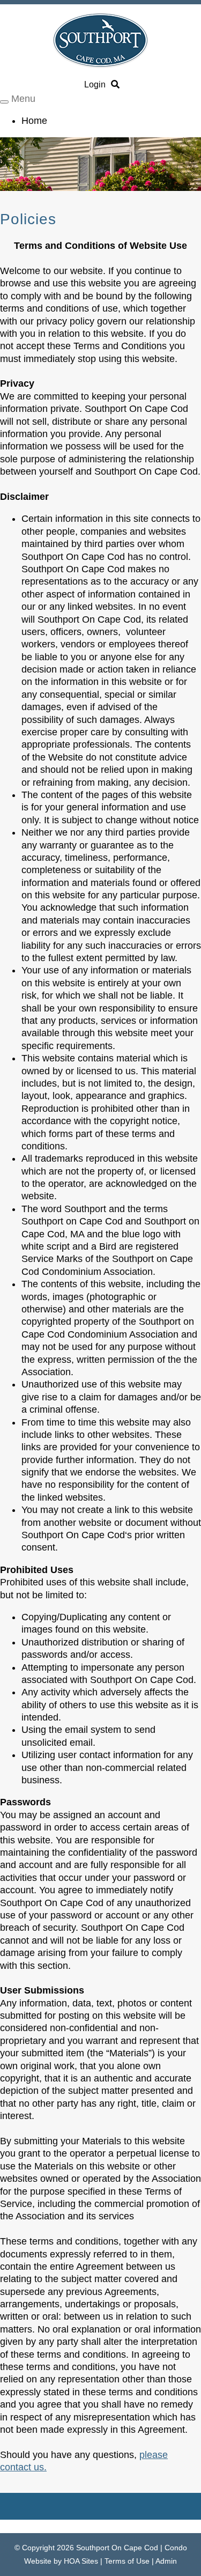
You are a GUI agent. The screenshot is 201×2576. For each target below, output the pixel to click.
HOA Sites (81, 2561)
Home (34, 121)
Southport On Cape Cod (117, 2548)
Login (95, 84)
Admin (166, 2561)
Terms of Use (127, 2561)
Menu (23, 99)
